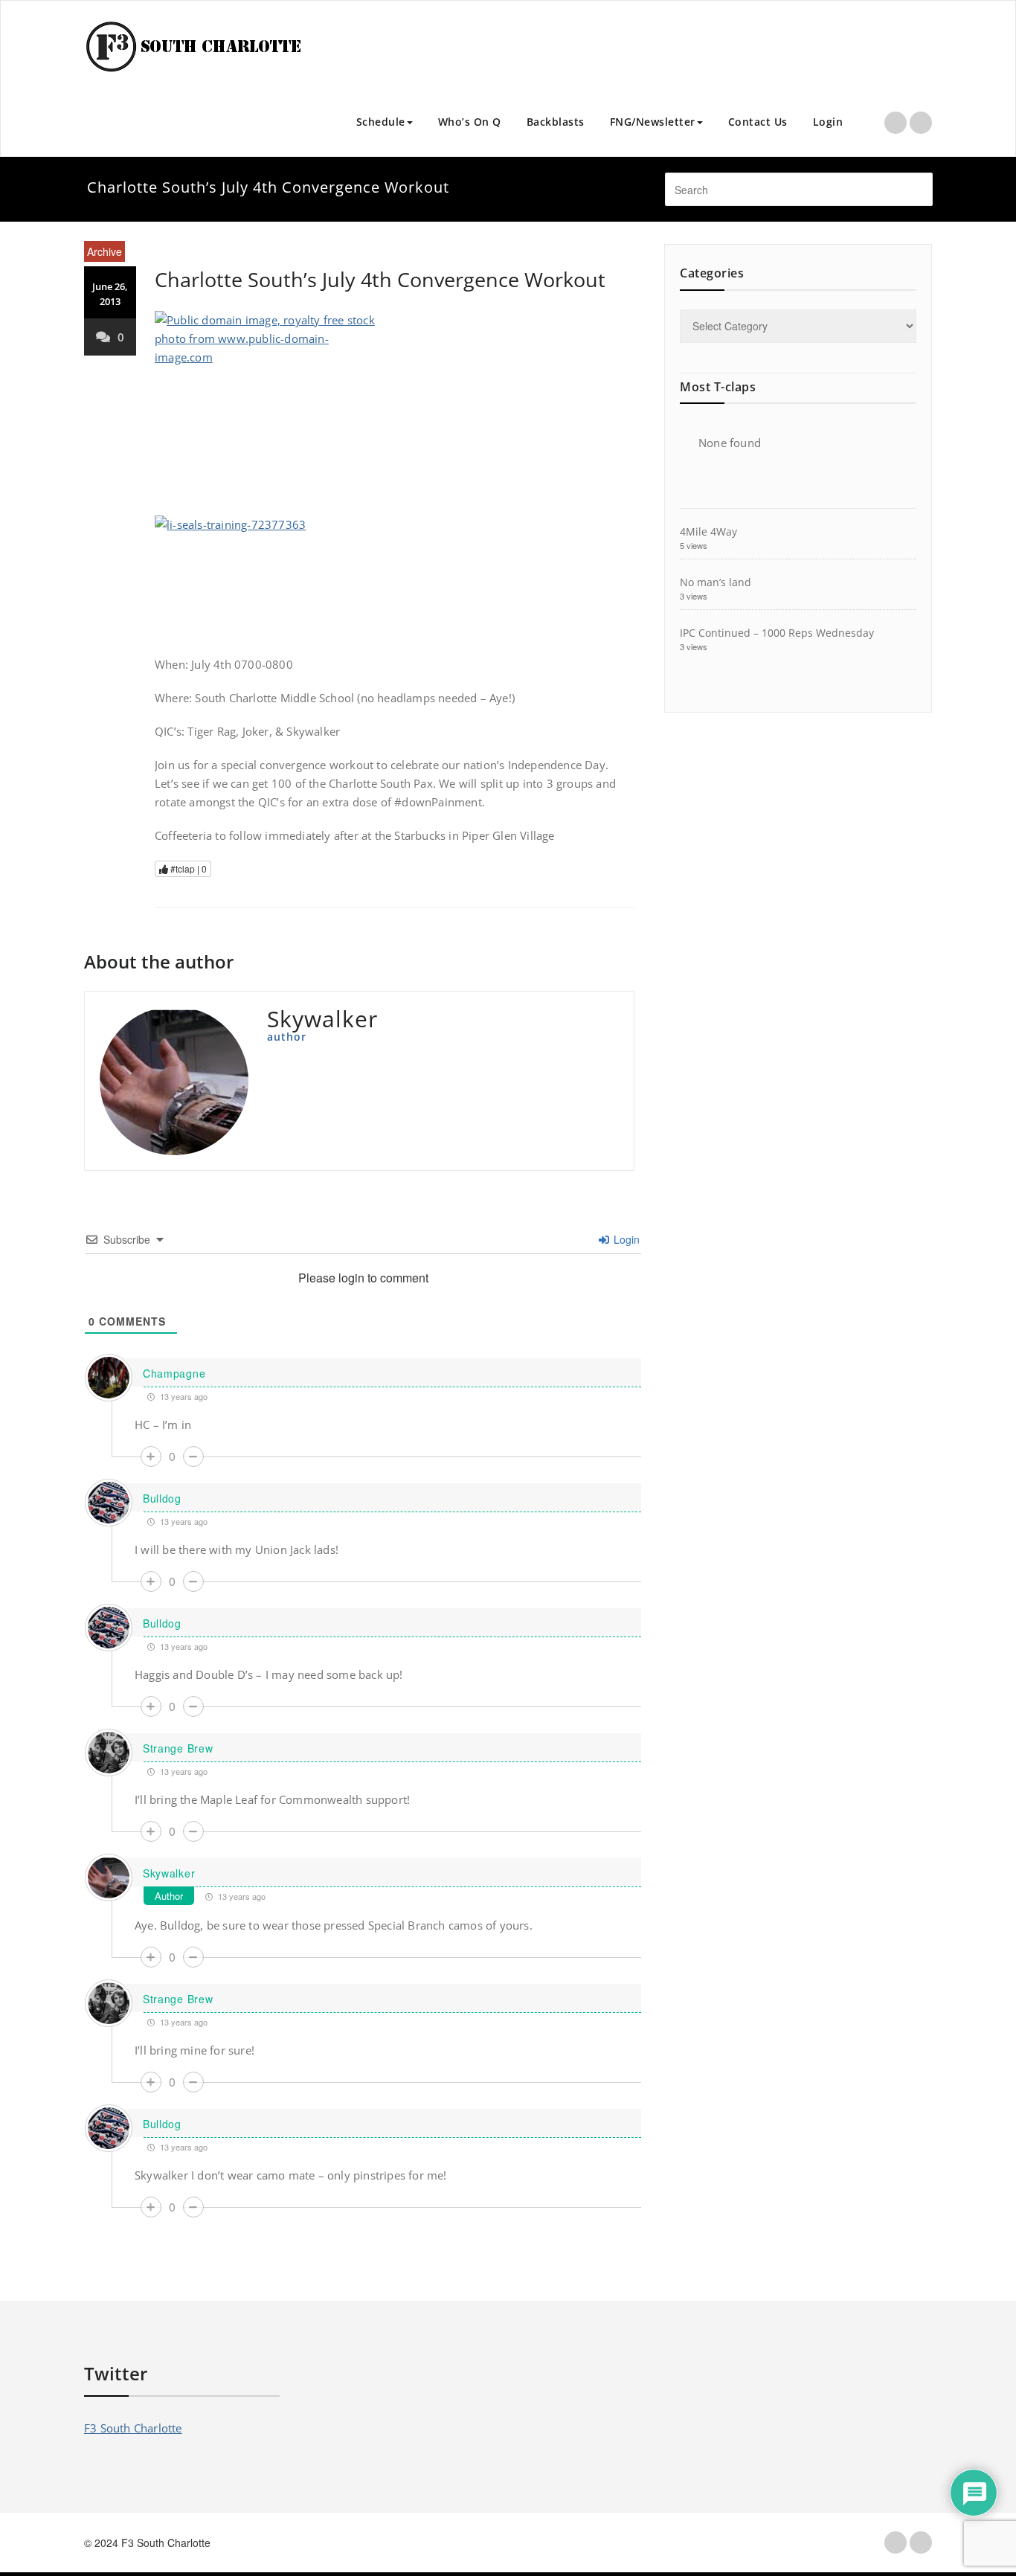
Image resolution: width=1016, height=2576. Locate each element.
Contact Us (758, 122)
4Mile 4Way (708, 531)
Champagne (174, 1373)
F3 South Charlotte (133, 2428)
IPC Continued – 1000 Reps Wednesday (777, 633)
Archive (105, 251)
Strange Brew (178, 1748)
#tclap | (187, 868)
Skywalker (169, 1873)
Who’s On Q (470, 122)
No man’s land (716, 582)
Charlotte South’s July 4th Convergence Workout (380, 279)
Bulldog (162, 1498)
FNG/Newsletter (653, 122)
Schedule (381, 122)
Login (828, 122)
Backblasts (556, 122)
